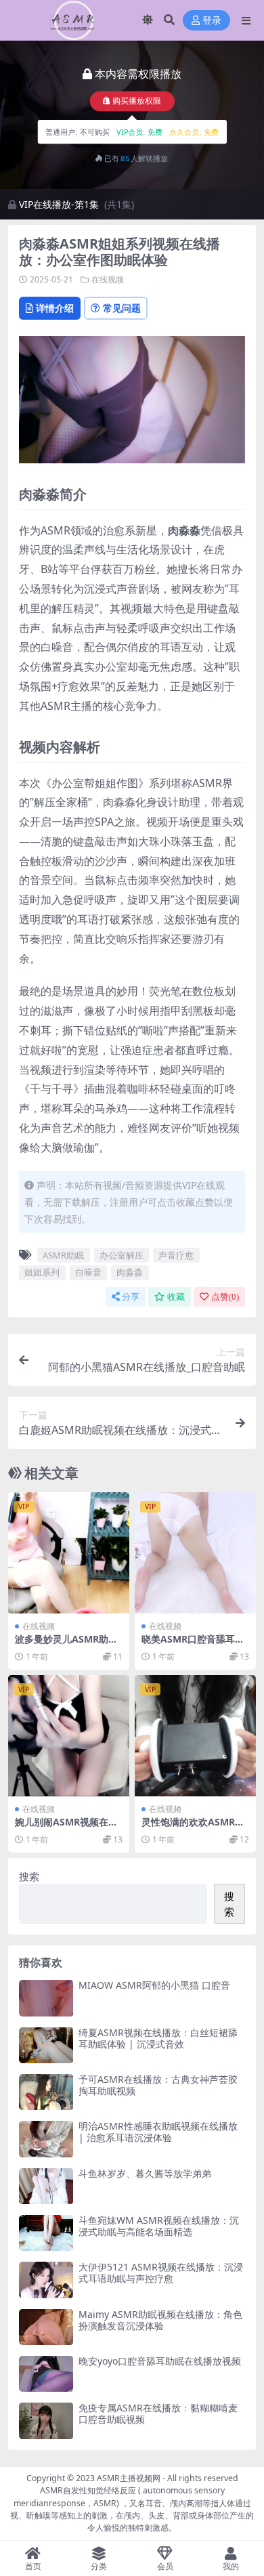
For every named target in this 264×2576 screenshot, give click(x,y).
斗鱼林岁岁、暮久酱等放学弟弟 (145, 2173)
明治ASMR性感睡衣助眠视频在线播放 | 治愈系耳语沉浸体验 (158, 2132)
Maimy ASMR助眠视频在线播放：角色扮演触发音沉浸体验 (160, 2320)
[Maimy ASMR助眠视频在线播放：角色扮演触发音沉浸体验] (46, 2327)
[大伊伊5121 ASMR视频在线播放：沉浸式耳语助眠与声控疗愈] (46, 2280)
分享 (131, 1297)
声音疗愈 (176, 1255)
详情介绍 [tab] (55, 308)
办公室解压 (122, 1255)
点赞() (225, 1297)
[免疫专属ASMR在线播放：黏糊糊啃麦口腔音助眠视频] (46, 2421)
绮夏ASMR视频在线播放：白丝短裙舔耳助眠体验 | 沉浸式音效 (158, 2038)
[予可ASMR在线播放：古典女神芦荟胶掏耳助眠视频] (46, 2092)
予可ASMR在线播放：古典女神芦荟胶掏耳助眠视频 (158, 2085)
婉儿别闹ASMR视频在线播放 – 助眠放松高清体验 (67, 1828)
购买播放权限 (137, 101)
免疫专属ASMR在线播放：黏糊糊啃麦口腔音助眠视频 (158, 2413)
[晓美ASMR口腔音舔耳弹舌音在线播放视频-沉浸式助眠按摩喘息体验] (195, 1553)
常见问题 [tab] (122, 308)
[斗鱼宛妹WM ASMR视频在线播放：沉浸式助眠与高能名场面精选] (46, 2233)
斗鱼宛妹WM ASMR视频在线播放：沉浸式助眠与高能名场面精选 (159, 2226)
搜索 (29, 1876)
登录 (212, 21)
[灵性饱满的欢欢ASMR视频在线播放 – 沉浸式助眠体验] (195, 1736)
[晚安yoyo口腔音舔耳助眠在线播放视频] (46, 2374)
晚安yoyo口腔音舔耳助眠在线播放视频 (160, 2361)
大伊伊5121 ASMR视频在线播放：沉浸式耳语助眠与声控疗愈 (161, 2273)
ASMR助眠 (63, 1255)
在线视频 (108, 279)
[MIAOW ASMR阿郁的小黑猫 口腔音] (46, 1998)
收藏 (176, 1297)
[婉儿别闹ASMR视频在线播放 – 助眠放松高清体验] (69, 1736)
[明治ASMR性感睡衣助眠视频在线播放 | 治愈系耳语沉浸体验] (46, 2139)
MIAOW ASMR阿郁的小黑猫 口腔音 (154, 1985)
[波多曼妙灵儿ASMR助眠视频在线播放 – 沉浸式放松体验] (69, 1553)
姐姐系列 (42, 1272)
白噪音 (88, 1272)
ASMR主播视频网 (129, 2478)
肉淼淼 (130, 1272)
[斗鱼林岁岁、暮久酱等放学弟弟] (46, 2186)
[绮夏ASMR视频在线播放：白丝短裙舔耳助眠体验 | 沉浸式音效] (46, 2045)
